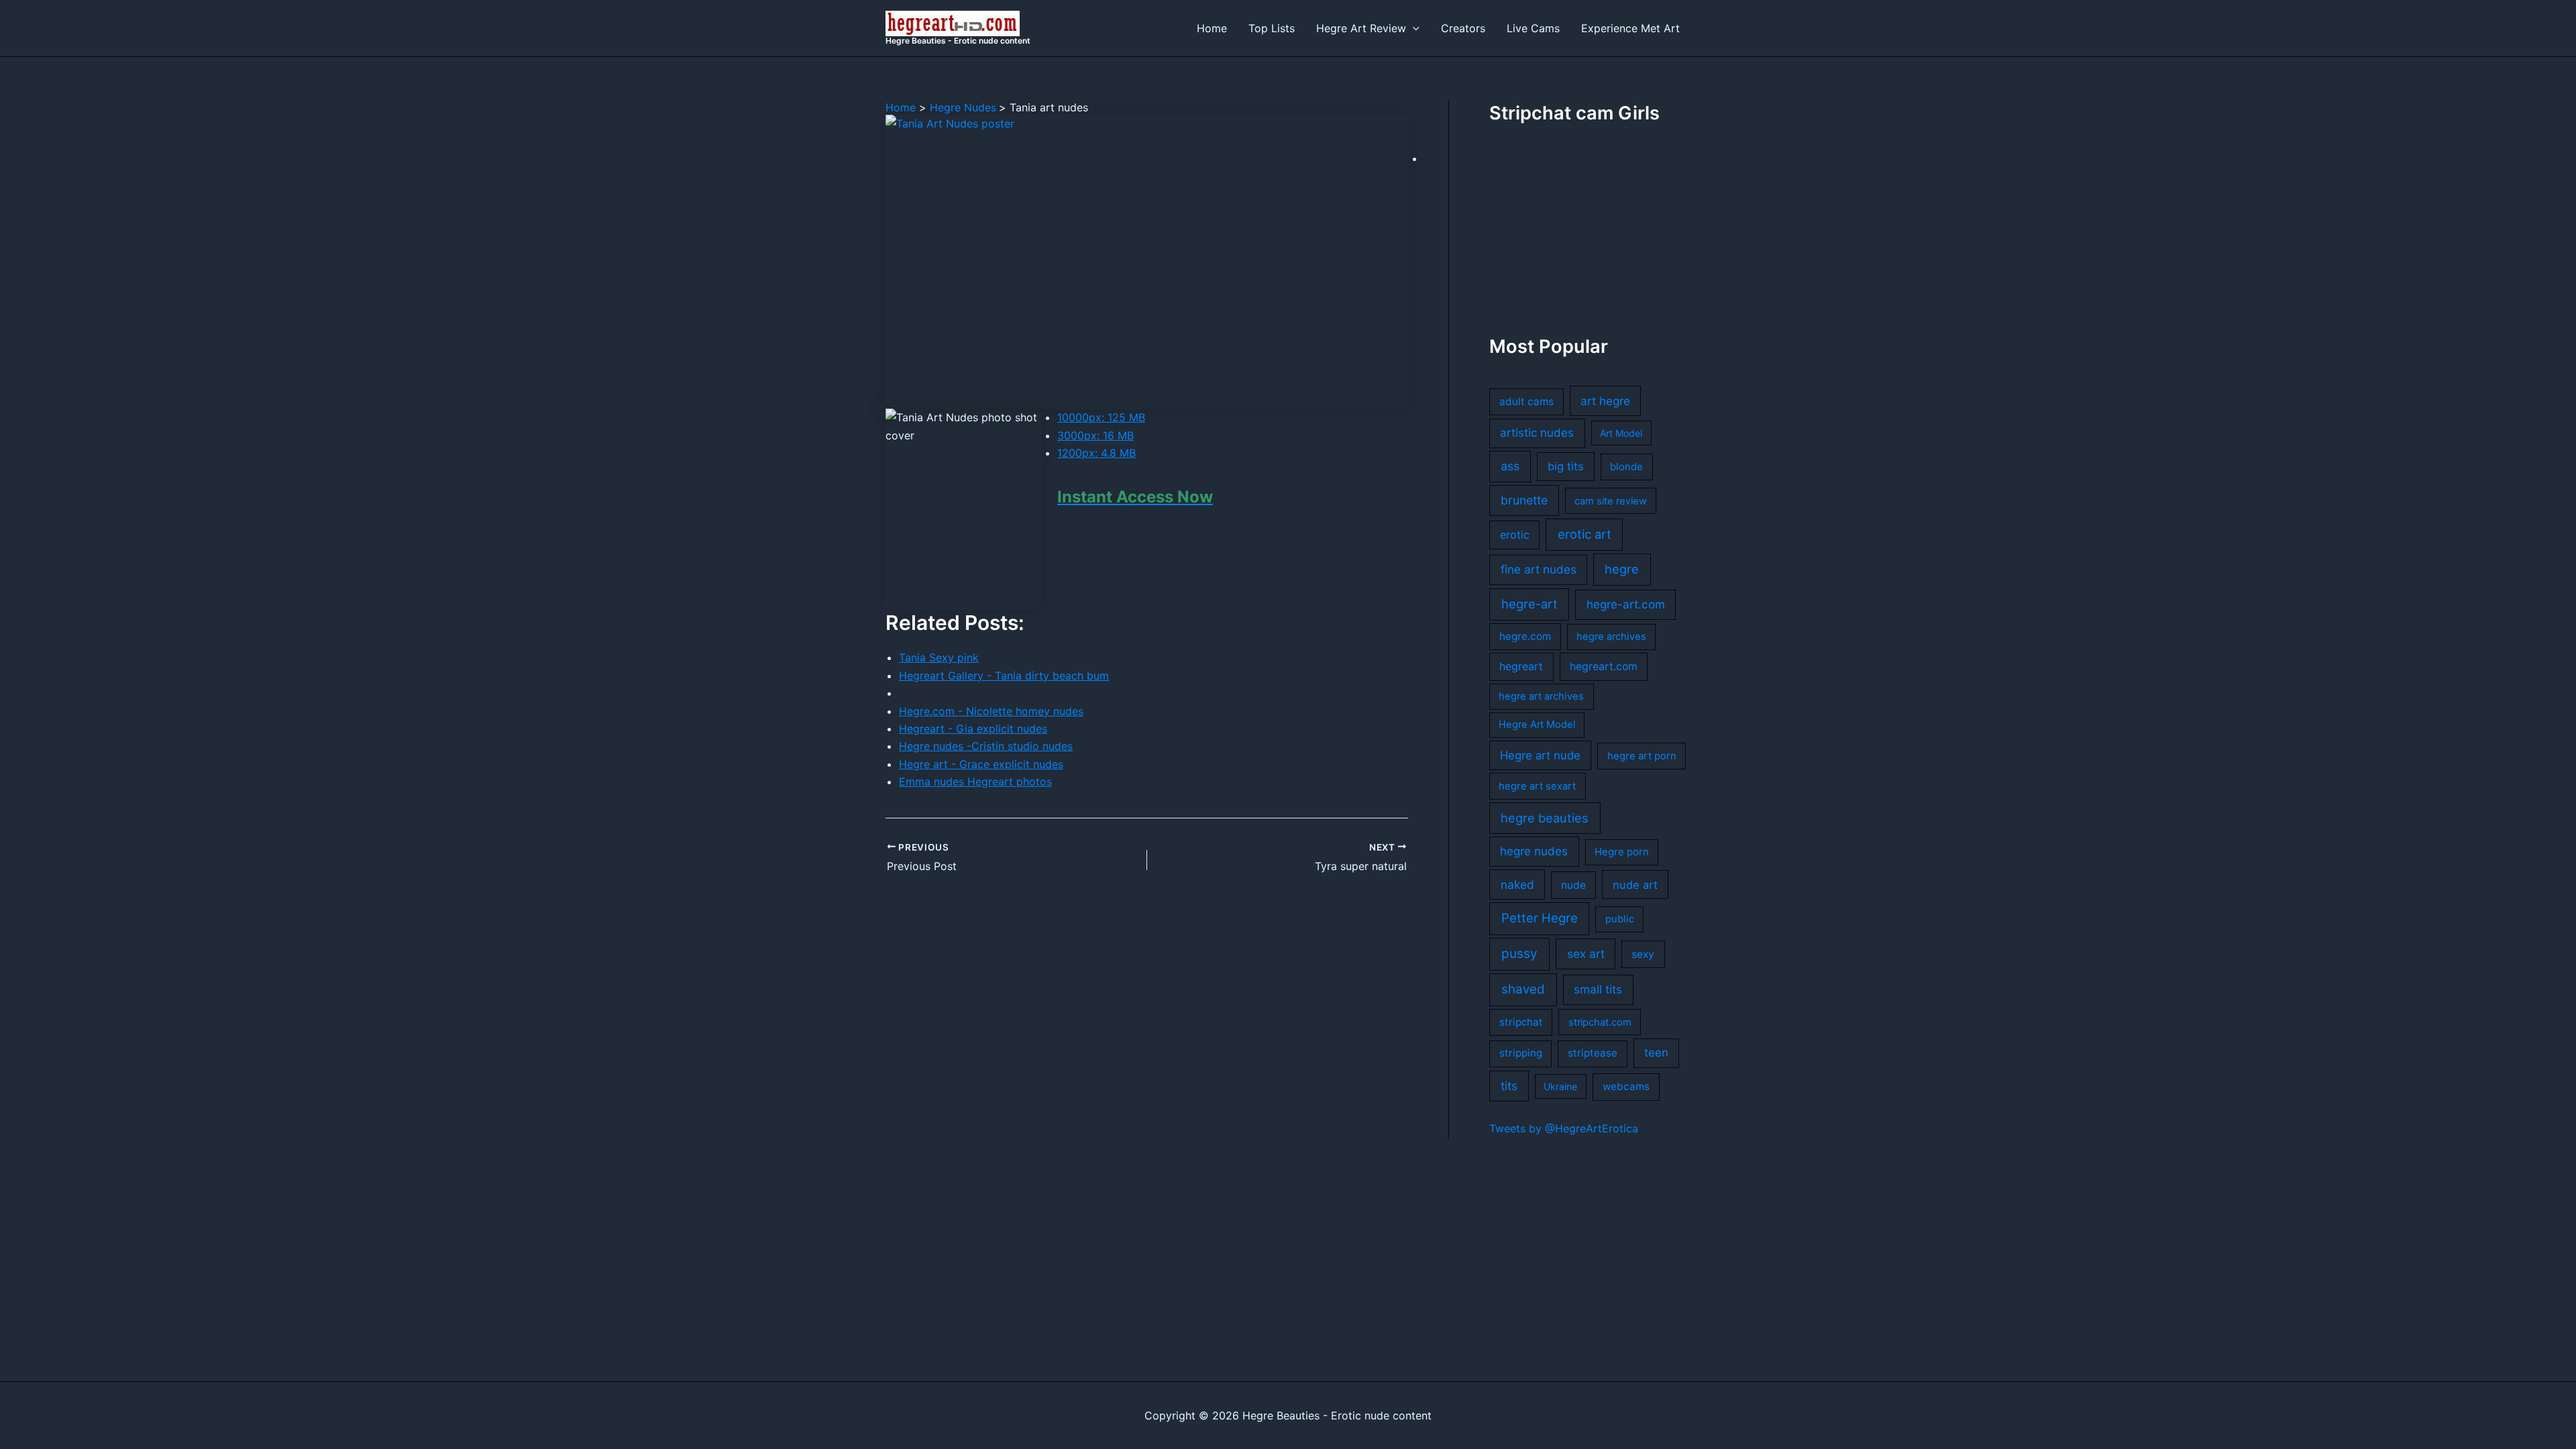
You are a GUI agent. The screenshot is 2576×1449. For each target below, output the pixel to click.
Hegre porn (1622, 852)
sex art (1586, 954)
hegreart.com (1604, 666)
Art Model (1621, 433)
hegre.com (1525, 636)
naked (1517, 884)
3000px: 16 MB (1095, 435)
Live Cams (1533, 28)
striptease (1593, 1053)
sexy (1643, 954)
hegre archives (1611, 637)
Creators (1463, 28)
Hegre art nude (1540, 755)
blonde (1626, 467)
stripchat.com (1600, 1022)
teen (1656, 1053)
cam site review (1611, 501)
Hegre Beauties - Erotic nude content (958, 41)
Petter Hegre (1540, 918)
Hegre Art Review (1361, 28)
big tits (1566, 466)
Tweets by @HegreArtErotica (1564, 1128)
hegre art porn (1642, 756)
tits (1509, 1086)
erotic (1515, 535)
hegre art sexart (1537, 786)
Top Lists (1272, 28)
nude (1573, 885)
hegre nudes (1534, 851)
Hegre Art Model (1537, 724)
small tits (1598, 989)
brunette (1524, 500)
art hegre (1605, 401)
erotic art (1585, 534)
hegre (1622, 569)
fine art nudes (1539, 569)
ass (1510, 466)
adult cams (1526, 401)
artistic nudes (1537, 433)
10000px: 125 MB (1101, 417)
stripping (1521, 1053)
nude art (1635, 885)
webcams (1626, 1086)
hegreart (1521, 666)
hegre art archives (1541, 696)
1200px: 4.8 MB (1096, 453)
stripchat (1521, 1022)
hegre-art (1529, 604)
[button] (1413, 28)
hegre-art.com (1626, 604)
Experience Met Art (1630, 28)
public (1620, 919)
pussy (1519, 954)
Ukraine (1560, 1086)
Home (1212, 28)
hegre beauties (1545, 818)
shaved (1523, 989)
